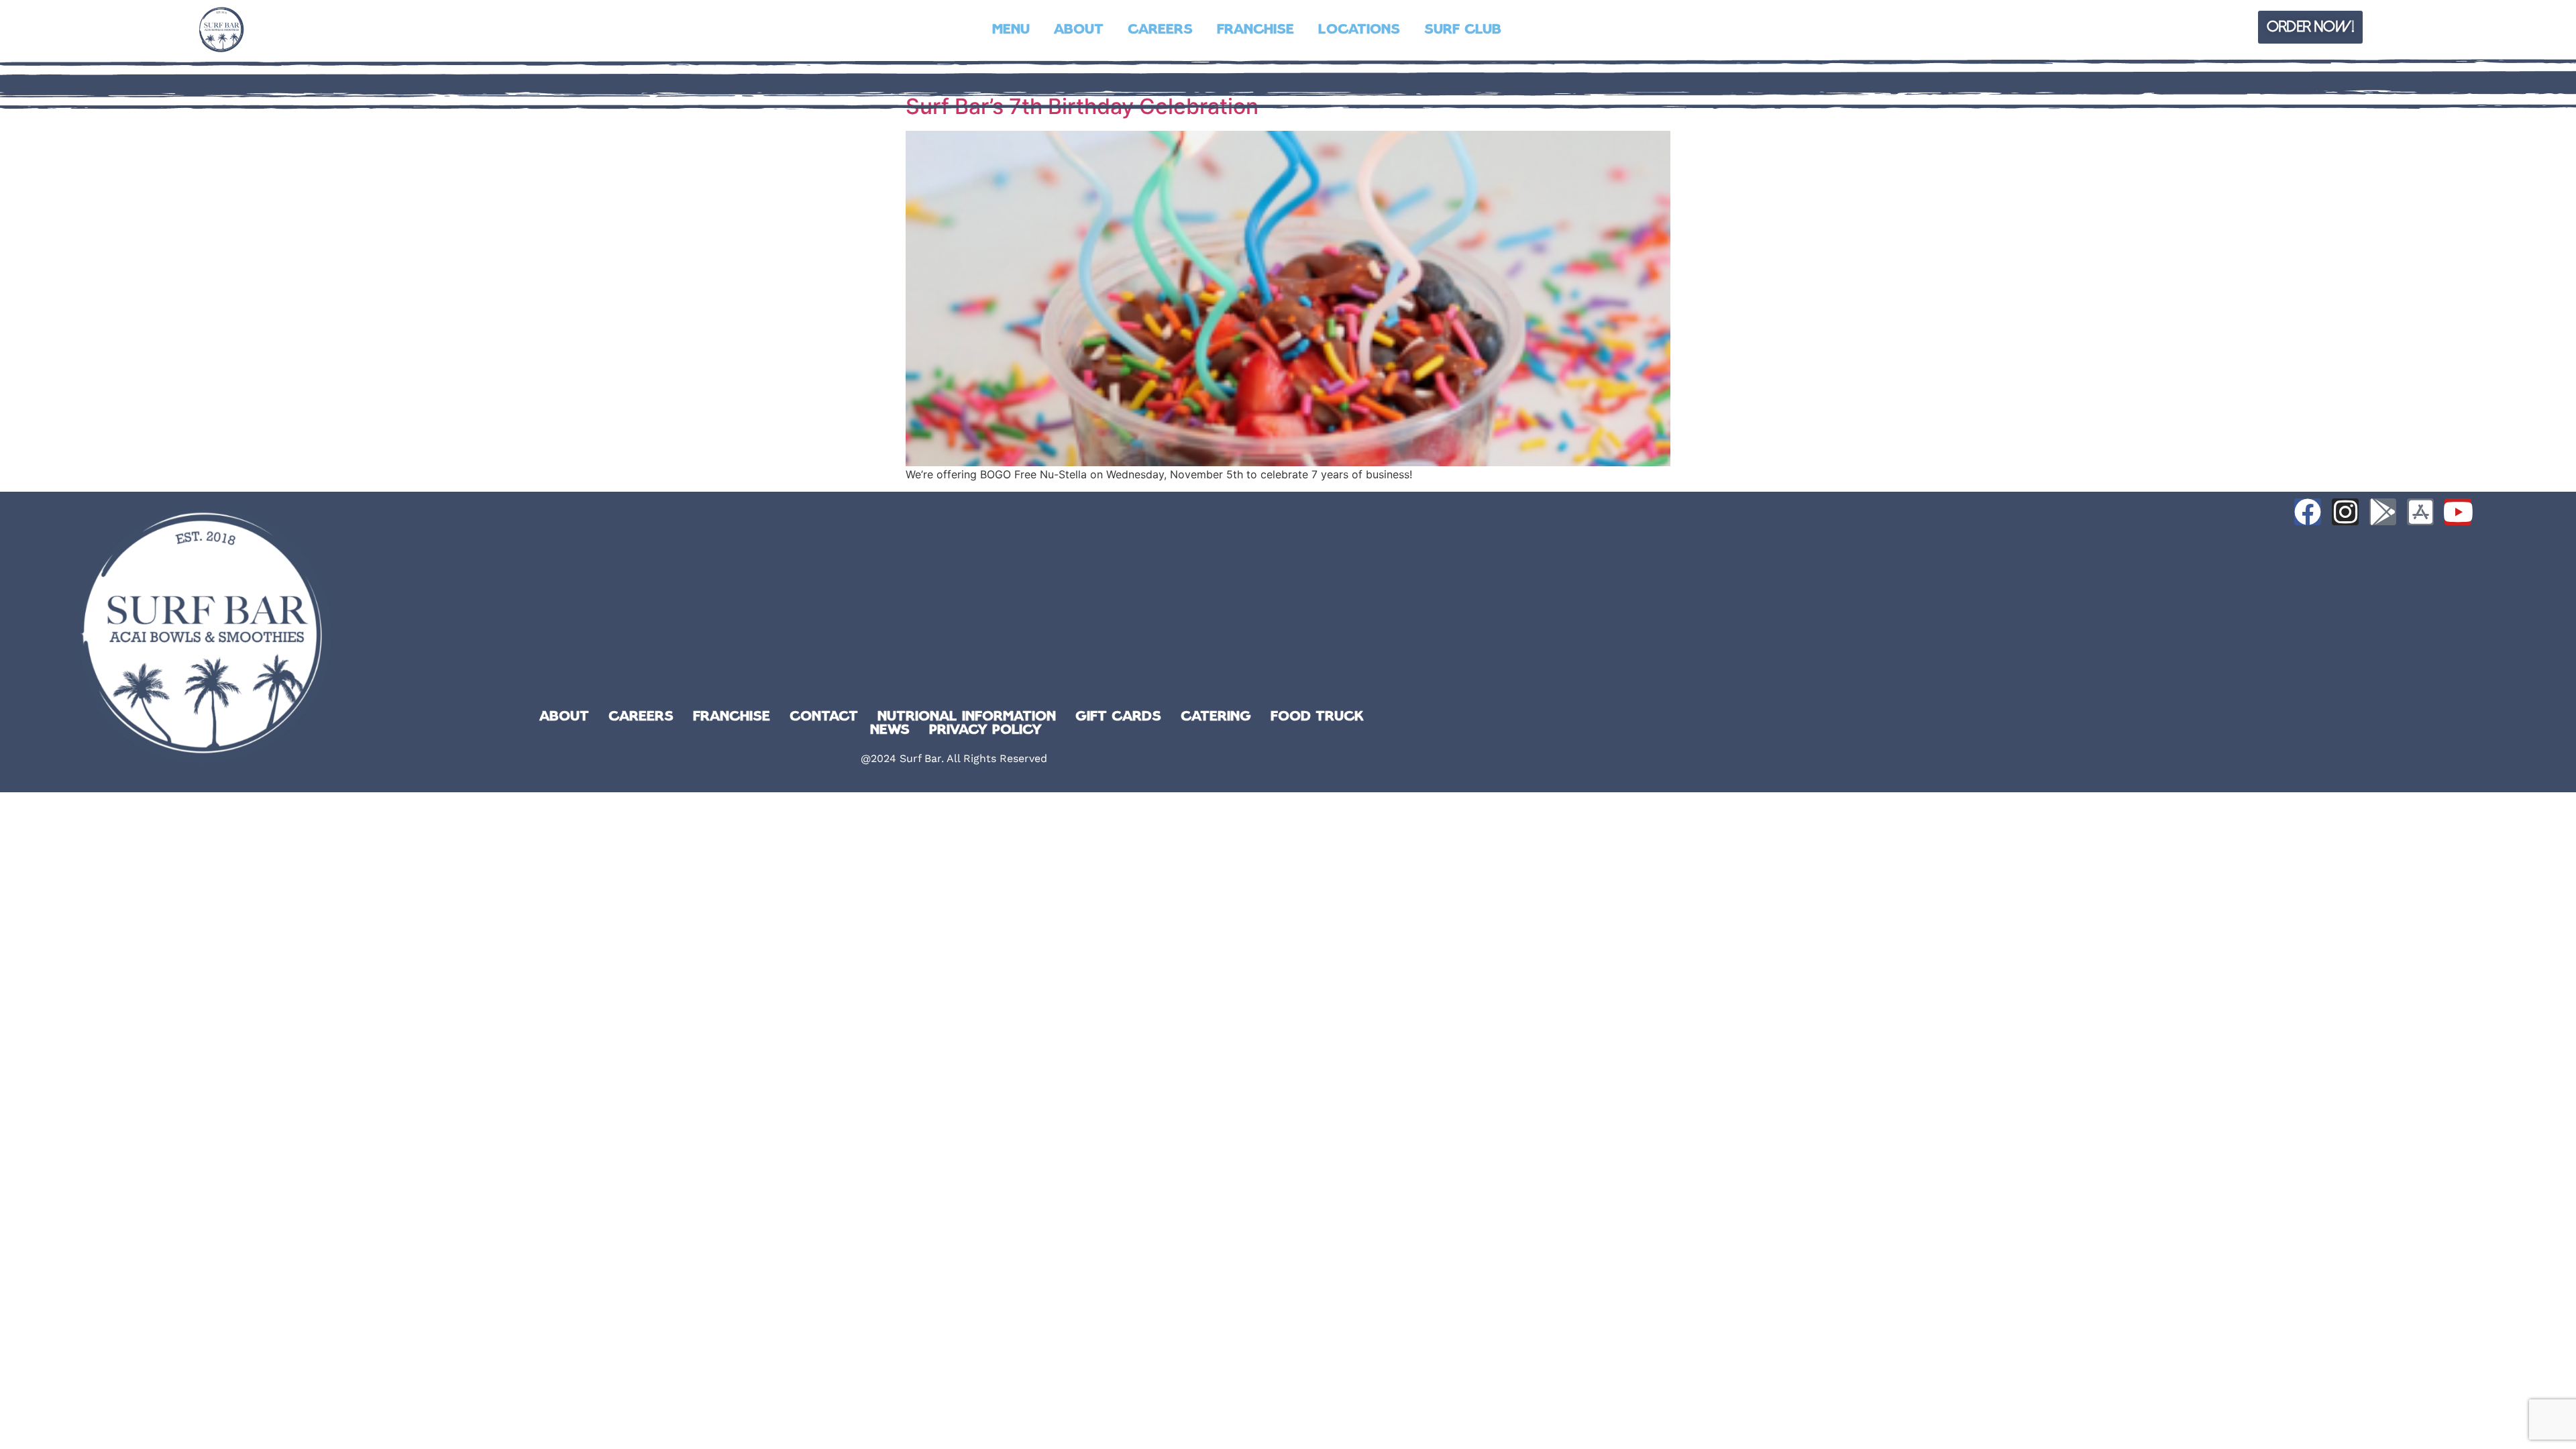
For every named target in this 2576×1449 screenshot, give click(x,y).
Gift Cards (1118, 717)
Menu (1011, 30)
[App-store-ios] (2420, 512)
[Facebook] (2308, 512)
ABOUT (1079, 30)
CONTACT (824, 717)
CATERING (1216, 717)
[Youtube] (2458, 512)
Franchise (1255, 30)
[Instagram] (2345, 512)
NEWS (890, 731)
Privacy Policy (985, 731)
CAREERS (1160, 30)
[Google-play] (2383, 512)
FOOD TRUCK (1317, 717)
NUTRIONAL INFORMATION (967, 717)
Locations (1359, 30)
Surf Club (1463, 30)
